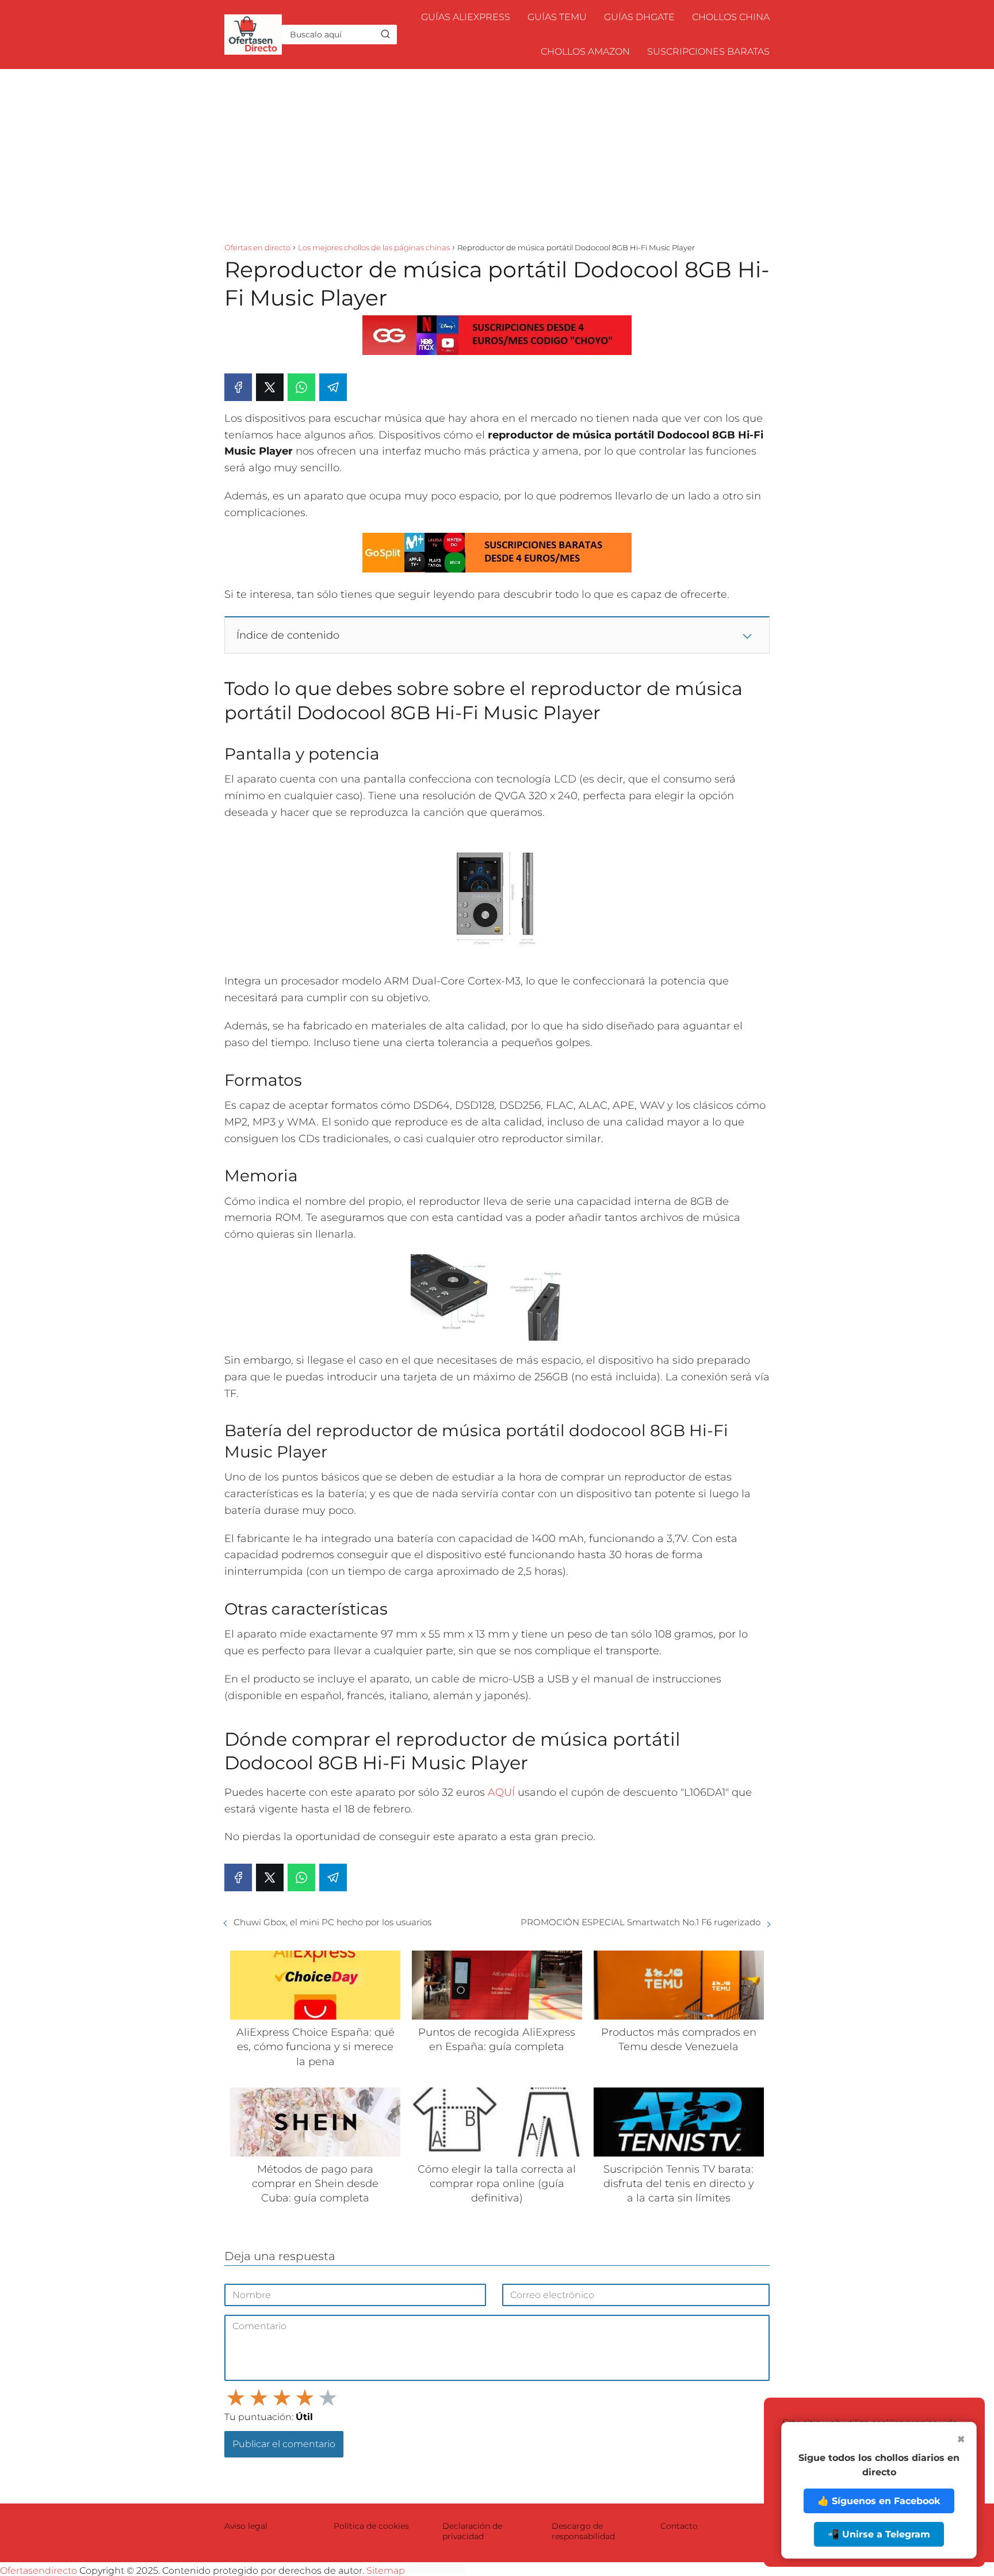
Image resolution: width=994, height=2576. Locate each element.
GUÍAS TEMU (557, 17)
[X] (270, 387)
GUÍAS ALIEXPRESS (466, 17)
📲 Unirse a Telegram (879, 2534)
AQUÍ (501, 1792)
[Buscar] (385, 34)
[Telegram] (333, 387)
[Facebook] (238, 387)
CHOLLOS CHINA (731, 17)
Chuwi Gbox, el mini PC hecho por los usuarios (332, 1922)
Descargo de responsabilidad (583, 2531)
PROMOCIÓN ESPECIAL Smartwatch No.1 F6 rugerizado (641, 1922)
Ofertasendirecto (39, 2571)
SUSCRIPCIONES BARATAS (708, 51)
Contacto (679, 2526)
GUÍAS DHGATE (639, 17)
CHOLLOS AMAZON (585, 51)
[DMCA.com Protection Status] (436, 2571)
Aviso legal (246, 2526)
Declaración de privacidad (472, 2531)
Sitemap (386, 2571)
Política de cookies (371, 2526)
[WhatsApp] (301, 387)
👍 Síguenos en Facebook (879, 2501)
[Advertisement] (497, 155)
